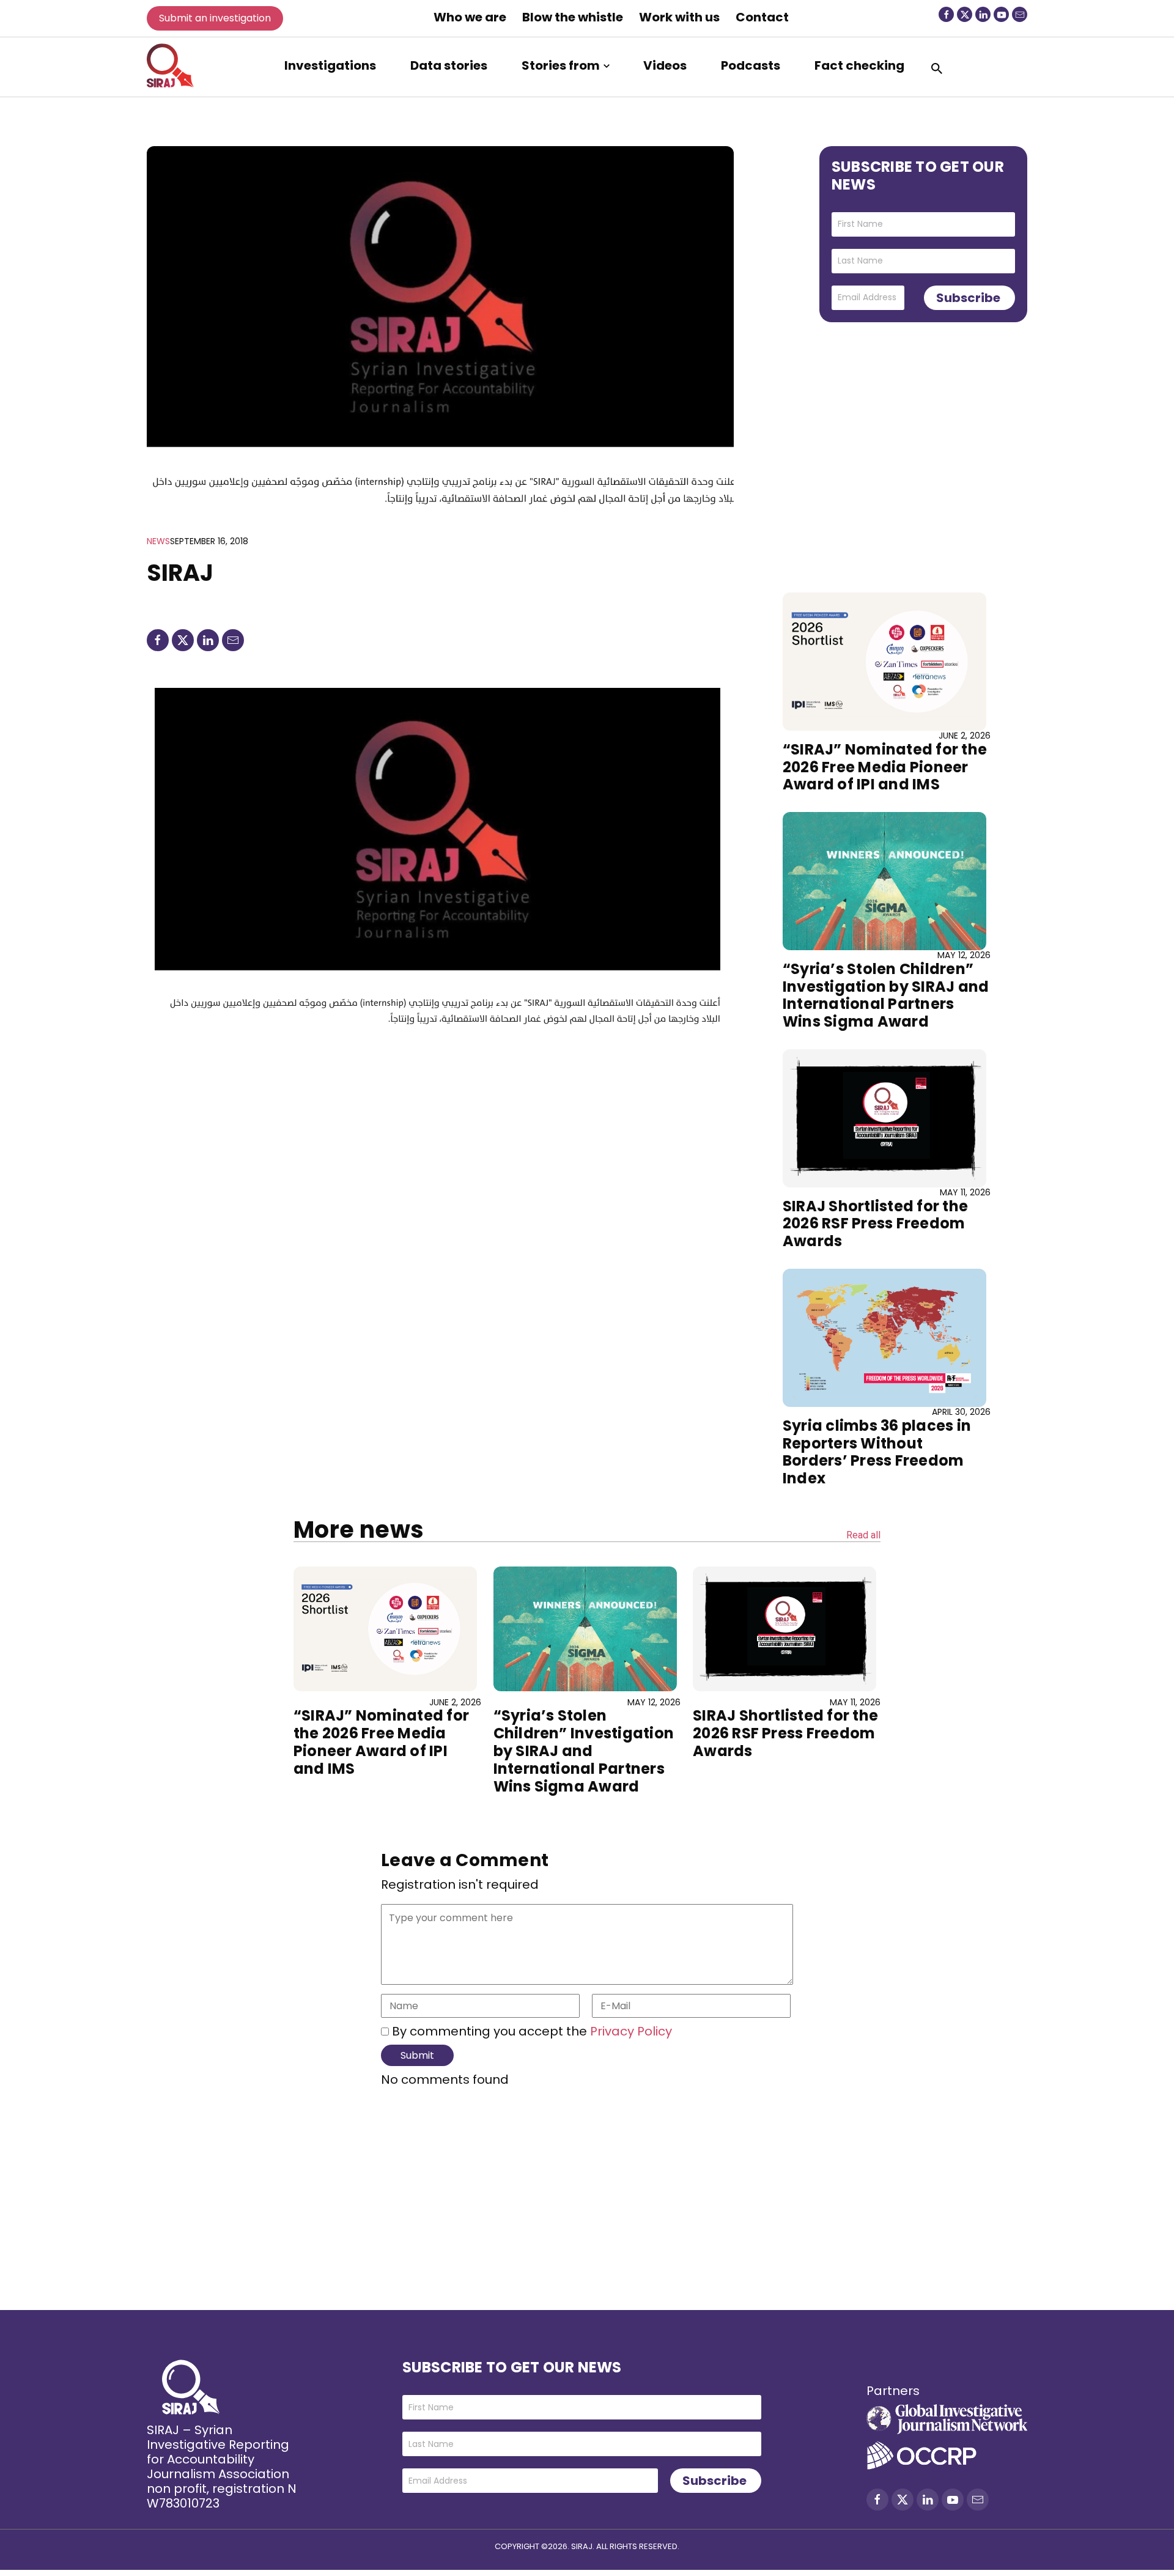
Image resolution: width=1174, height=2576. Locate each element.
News (158, 541)
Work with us (679, 17)
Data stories (449, 65)
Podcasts (751, 65)
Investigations (330, 65)
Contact (762, 17)
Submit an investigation (215, 18)
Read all (863, 1536)
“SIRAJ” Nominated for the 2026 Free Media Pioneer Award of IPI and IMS (885, 767)
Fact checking (859, 65)
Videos (665, 65)
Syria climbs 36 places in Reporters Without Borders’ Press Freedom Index (877, 1452)
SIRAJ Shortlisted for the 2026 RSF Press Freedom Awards (875, 1224)
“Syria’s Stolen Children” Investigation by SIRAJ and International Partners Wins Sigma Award (886, 995)
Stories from (561, 65)
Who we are (470, 17)
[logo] (170, 65)
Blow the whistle (573, 17)
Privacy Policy (629, 2031)
